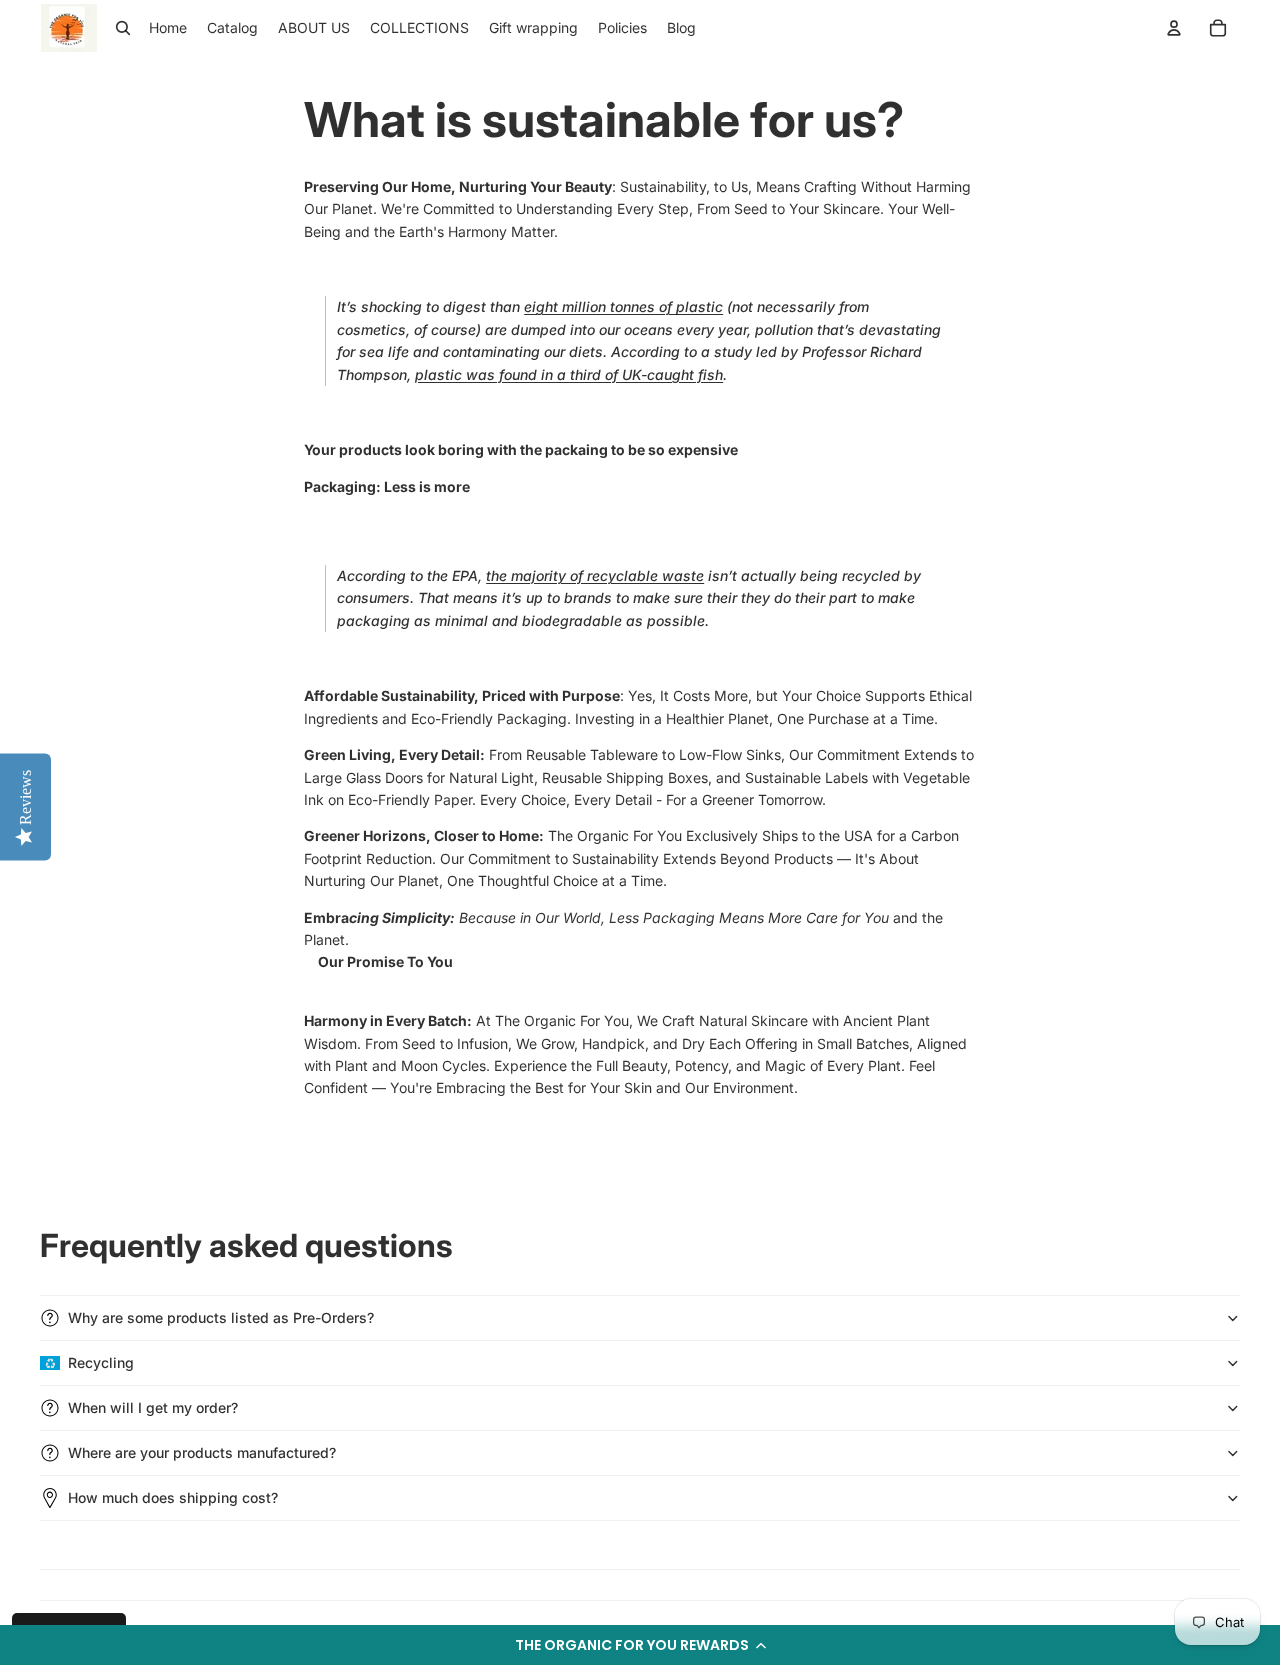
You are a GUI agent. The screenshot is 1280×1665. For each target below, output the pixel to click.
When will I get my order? (153, 1407)
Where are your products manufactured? (202, 1452)
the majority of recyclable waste (595, 575)
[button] (640, 1645)
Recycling (101, 1362)
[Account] (1174, 28)
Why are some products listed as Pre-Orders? (221, 1317)
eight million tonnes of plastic (623, 306)
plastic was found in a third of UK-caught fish (569, 374)
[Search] (123, 28)
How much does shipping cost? (173, 1497)
